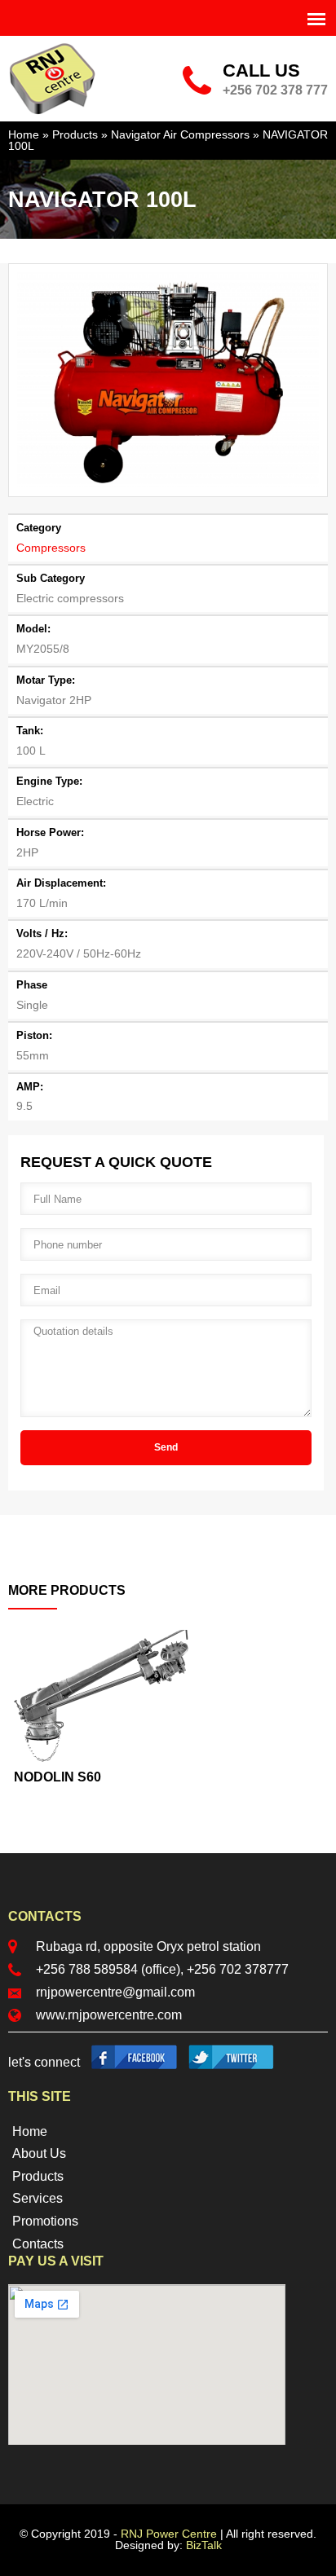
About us (39, 2153)
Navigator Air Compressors (180, 135)
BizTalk (204, 2545)
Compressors (51, 548)
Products (75, 135)
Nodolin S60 (57, 1777)
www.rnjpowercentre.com (109, 2015)
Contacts (38, 2244)
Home (24, 135)
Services (38, 2198)
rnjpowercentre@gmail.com (115, 1992)
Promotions (45, 2221)
